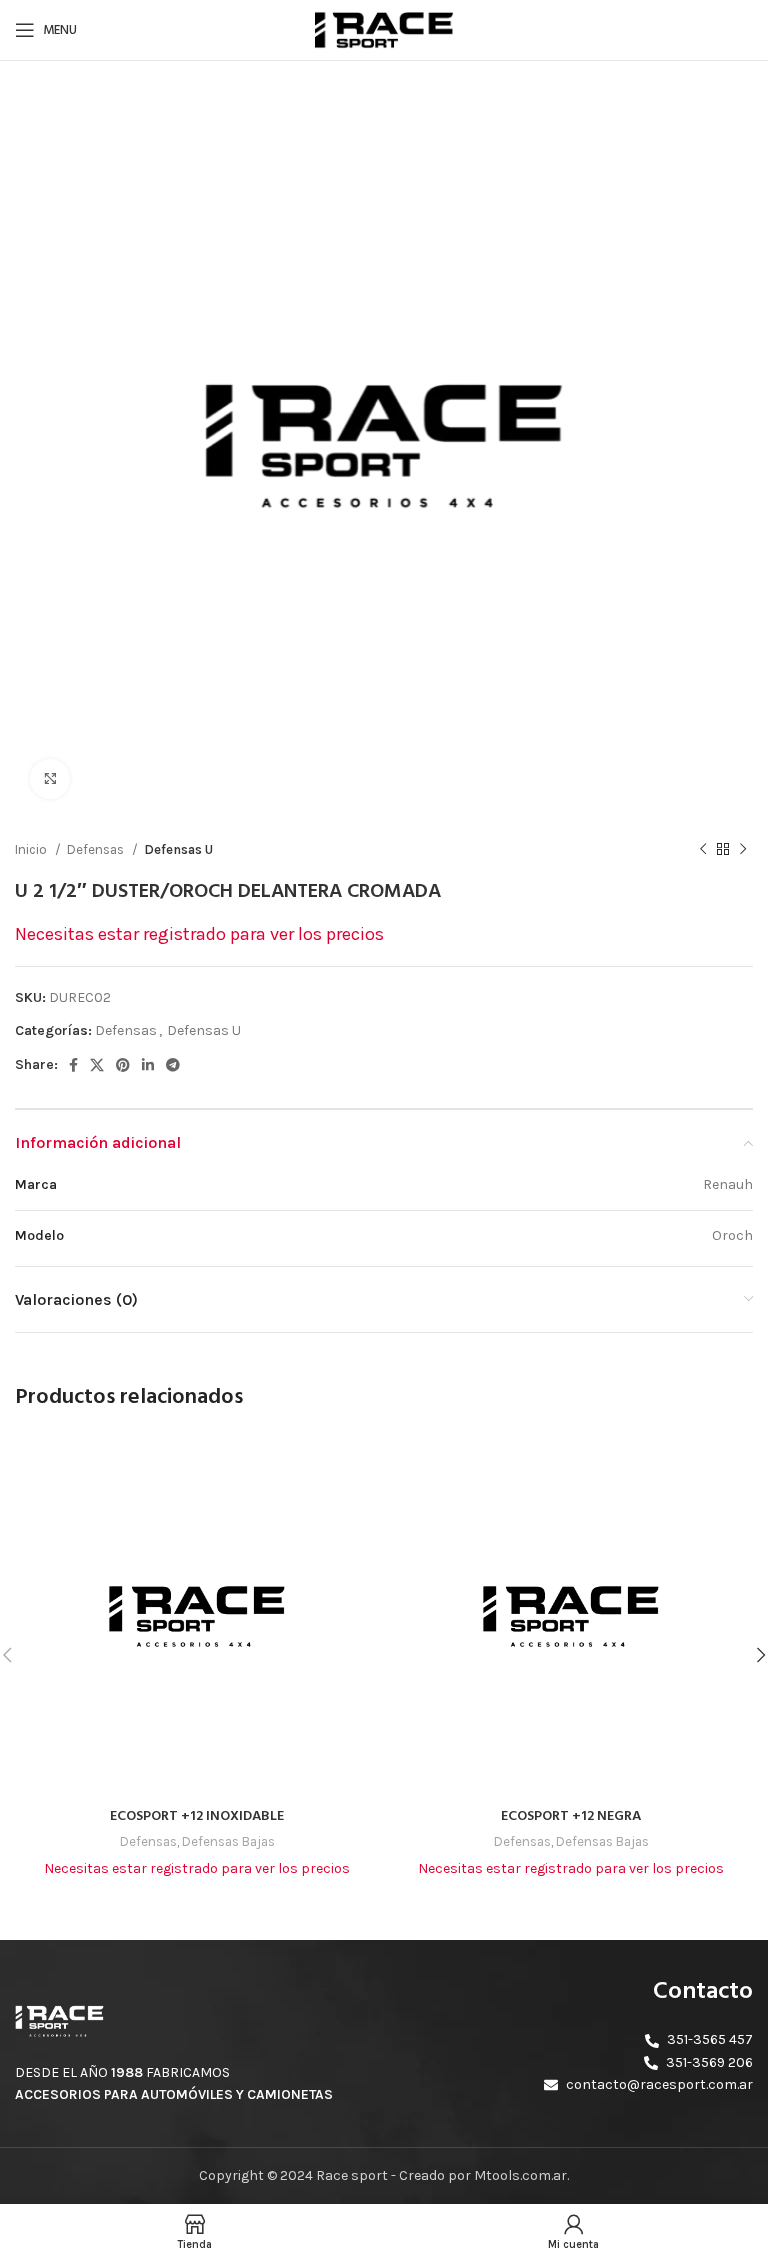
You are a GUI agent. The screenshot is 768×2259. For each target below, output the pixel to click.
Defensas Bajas (228, 1841)
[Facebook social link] (73, 1065)
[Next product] (743, 850)
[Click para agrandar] (50, 779)
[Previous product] (703, 850)
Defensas (97, 849)
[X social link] (97, 1065)
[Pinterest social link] (123, 1065)
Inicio (32, 849)
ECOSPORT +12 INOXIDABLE (197, 1816)
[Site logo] (384, 28)
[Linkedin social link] (148, 1065)
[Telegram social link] (173, 1065)
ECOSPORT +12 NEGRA (571, 1816)
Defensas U (178, 849)
